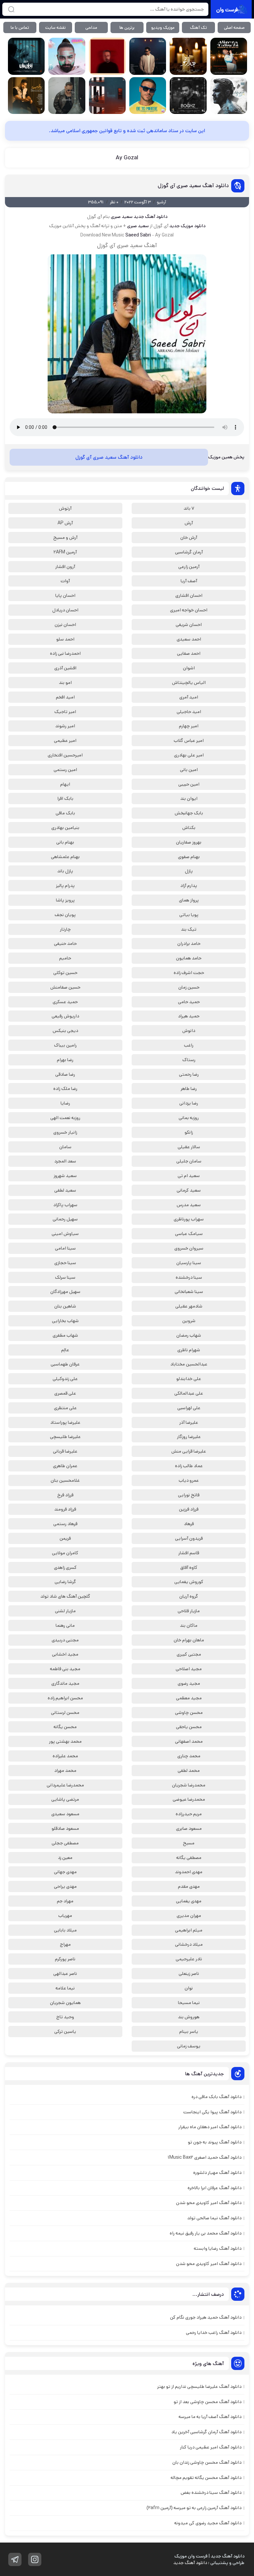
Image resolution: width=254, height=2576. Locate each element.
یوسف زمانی (189, 2046)
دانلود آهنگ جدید (190, 2563)
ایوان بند (189, 799)
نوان (189, 1988)
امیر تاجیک (65, 712)
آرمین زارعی (189, 567)
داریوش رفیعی (65, 1016)
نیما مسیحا (189, 2003)
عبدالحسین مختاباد (189, 1364)
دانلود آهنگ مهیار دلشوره (217, 2173)
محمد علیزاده (65, 1756)
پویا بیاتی (189, 915)
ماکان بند (189, 1625)
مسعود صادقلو (65, 1829)
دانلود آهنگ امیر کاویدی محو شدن (209, 2203)
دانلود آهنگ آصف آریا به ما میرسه (210, 2417)
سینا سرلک (65, 1277)
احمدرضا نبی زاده (65, 653)
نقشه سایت (56, 28)
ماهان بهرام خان (189, 1640)
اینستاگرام (35, 2559)
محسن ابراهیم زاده (65, 1698)
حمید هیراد (189, 1016)
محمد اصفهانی (189, 1741)
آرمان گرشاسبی (189, 552)
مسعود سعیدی (65, 1814)
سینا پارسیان (189, 1263)
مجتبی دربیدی (65, 1640)
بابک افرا (65, 799)
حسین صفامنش (65, 987)
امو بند (65, 683)
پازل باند (65, 871)
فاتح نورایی (189, 1495)
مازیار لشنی (65, 1611)
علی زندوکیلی (65, 1379)
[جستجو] (11, 9)
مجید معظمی (189, 1698)
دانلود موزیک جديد (187, 226)
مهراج (65, 1944)
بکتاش (189, 828)
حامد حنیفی (65, 944)
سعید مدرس (189, 1205)
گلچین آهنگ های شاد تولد (65, 1596)
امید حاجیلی (189, 712)
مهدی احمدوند (189, 1872)
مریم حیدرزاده (189, 1814)
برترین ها (127, 28)
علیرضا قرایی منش (189, 1451)
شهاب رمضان (189, 1335)
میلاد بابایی (65, 1930)
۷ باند (189, 508)
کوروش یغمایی (189, 1582)
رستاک (189, 1060)
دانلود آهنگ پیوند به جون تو (215, 2142)
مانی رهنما (65, 1625)
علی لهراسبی (189, 1408)
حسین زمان (189, 987)
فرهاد (189, 1524)
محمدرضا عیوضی (189, 1799)
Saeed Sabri (138, 235)
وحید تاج (65, 2017)
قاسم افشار (189, 1553)
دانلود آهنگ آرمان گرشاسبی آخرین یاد (206, 2432)
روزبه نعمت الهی (65, 1118)
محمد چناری (189, 1756)
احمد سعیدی (189, 639)
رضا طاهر (189, 1089)
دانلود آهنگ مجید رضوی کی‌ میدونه (208, 2523)
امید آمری (189, 697)
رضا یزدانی (189, 1103)
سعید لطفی (65, 1190)
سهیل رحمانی (65, 1219)
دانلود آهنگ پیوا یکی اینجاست (212, 2112)
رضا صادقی (65, 1074)
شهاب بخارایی (65, 1321)
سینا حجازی (65, 1263)
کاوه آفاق (189, 1568)
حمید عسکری (65, 1002)
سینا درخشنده (189, 1277)
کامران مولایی (65, 1553)
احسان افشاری (189, 595)
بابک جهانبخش (189, 813)
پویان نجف (65, 915)
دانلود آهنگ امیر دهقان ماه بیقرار (210, 2127)
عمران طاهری (65, 1466)
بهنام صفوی (189, 857)
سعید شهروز (65, 1176)
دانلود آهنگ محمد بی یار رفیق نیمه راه (206, 2233)
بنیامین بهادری (65, 828)
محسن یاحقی (189, 1727)
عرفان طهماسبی (65, 1364)
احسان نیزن (65, 625)
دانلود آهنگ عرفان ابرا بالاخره (214, 2188)
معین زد (65, 1858)
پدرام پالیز (65, 886)
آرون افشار (65, 567)
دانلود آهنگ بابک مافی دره (216, 2097)
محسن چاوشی (189, 1713)
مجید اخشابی (65, 1654)
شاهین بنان (65, 1306)
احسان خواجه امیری (189, 610)
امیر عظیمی (65, 741)
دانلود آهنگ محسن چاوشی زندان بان (207, 2462)
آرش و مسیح (65, 538)
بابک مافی (65, 813)
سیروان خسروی (189, 1248)
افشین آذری (65, 668)
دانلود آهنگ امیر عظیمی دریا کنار (211, 2447)
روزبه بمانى (189, 1118)
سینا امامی (65, 1248)
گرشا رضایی (65, 1582)
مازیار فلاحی (189, 1611)
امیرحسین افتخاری (65, 755)
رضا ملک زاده (65, 1089)
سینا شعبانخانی (189, 1292)
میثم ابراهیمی (189, 1930)
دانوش (189, 1031)
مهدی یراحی (65, 1886)
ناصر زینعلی (189, 1974)
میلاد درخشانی (189, 1944)
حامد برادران (189, 944)
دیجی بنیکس (65, 1031)
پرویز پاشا (65, 900)
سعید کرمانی (189, 1190)
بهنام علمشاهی (65, 857)
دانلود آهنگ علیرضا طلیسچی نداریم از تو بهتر (199, 2387)
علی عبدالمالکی (189, 1393)
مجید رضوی (189, 1683)
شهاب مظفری (65, 1335)
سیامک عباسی (189, 1234)
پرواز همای (189, 900)
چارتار (65, 929)
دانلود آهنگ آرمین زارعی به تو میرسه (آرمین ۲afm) (194, 2508)
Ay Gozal (127, 158)
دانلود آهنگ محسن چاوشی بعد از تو (208, 2402)
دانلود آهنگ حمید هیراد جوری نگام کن (206, 2317)
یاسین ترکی (65, 2032)
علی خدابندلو (189, 1379)
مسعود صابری (189, 1829)
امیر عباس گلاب (189, 741)
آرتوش (65, 508)
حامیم (65, 958)
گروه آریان (189, 1596)
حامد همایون (189, 958)
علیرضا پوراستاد (65, 1422)
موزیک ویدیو (163, 28)
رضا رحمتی (189, 1074)
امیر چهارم (189, 726)
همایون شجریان (65, 2003)
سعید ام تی (189, 1176)
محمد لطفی (189, 1771)
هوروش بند (189, 2017)
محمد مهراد (65, 1771)
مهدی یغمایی (189, 1901)
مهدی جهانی (65, 1872)
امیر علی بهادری (189, 755)
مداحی (91, 28)
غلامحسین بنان (65, 1480)
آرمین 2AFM (65, 552)
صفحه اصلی (234, 28)
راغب (189, 1045)
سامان (65, 1147)
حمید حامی (189, 1002)
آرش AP (65, 523)
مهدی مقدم (189, 1886)
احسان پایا (65, 595)
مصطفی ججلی (65, 1843)
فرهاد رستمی (65, 1524)
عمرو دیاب (189, 1480)
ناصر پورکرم (65, 1959)
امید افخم (65, 697)
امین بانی (189, 770)
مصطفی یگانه (189, 1858)
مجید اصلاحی (189, 1669)
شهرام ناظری (189, 1350)
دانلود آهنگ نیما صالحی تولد (214, 2218)
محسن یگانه (65, 1727)
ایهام (65, 784)
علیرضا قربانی (65, 1451)
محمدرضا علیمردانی (65, 1785)
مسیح (189, 1843)
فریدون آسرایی (189, 1538)
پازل (189, 871)
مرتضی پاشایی (65, 1799)
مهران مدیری (189, 1916)
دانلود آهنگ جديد (150, 217)
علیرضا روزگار (189, 1437)
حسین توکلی (65, 973)
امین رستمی (65, 770)
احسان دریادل (65, 610)
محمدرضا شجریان (189, 1785)
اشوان (189, 668)
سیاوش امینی (65, 1234)
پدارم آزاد (189, 886)
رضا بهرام (65, 1060)
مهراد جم (65, 1901)
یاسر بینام (189, 2032)
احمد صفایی (189, 653)
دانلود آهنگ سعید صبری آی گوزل (193, 186)
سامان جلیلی (189, 1161)
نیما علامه (65, 1988)
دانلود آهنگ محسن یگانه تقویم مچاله (206, 2478)
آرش (189, 523)
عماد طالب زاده (189, 1466)
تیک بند (189, 929)
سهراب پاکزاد (65, 1205)
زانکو (189, 1132)
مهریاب (65, 1916)
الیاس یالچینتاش (189, 683)
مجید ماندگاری (65, 1683)
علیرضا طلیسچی (65, 1437)
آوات (65, 581)
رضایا (65, 1103)
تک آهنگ (198, 28)
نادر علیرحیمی (189, 1959)
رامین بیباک (65, 1045)
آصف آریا (189, 581)
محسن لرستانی (65, 1713)
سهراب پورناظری (189, 1219)
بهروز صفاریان (189, 842)
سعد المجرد (65, 1161)
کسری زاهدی (65, 1568)
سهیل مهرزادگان (65, 1292)
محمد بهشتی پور (65, 1741)
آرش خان (189, 538)
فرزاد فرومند (65, 1509)
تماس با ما (20, 28)
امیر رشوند (65, 726)
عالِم (65, 1350)
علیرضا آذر (189, 1422)
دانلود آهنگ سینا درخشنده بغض (211, 2493)
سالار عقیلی (189, 1147)
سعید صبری (122, 217)
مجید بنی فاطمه (65, 1669)
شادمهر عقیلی (189, 1306)
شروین (189, 1321)
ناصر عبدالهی (65, 1974)
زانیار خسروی (65, 1132)
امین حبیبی (189, 784)
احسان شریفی (189, 625)
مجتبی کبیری (189, 1654)
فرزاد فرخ (65, 1495)
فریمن (65, 1538)
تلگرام (15, 2559)
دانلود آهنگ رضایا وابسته (218, 2248)
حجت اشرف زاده (189, 973)
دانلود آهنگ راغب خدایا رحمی (214, 2333)
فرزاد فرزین (189, 1509)
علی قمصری (65, 1393)
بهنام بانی (65, 842)
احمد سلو (65, 639)
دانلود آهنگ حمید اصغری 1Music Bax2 (205, 2157)
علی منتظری (65, 1408)
